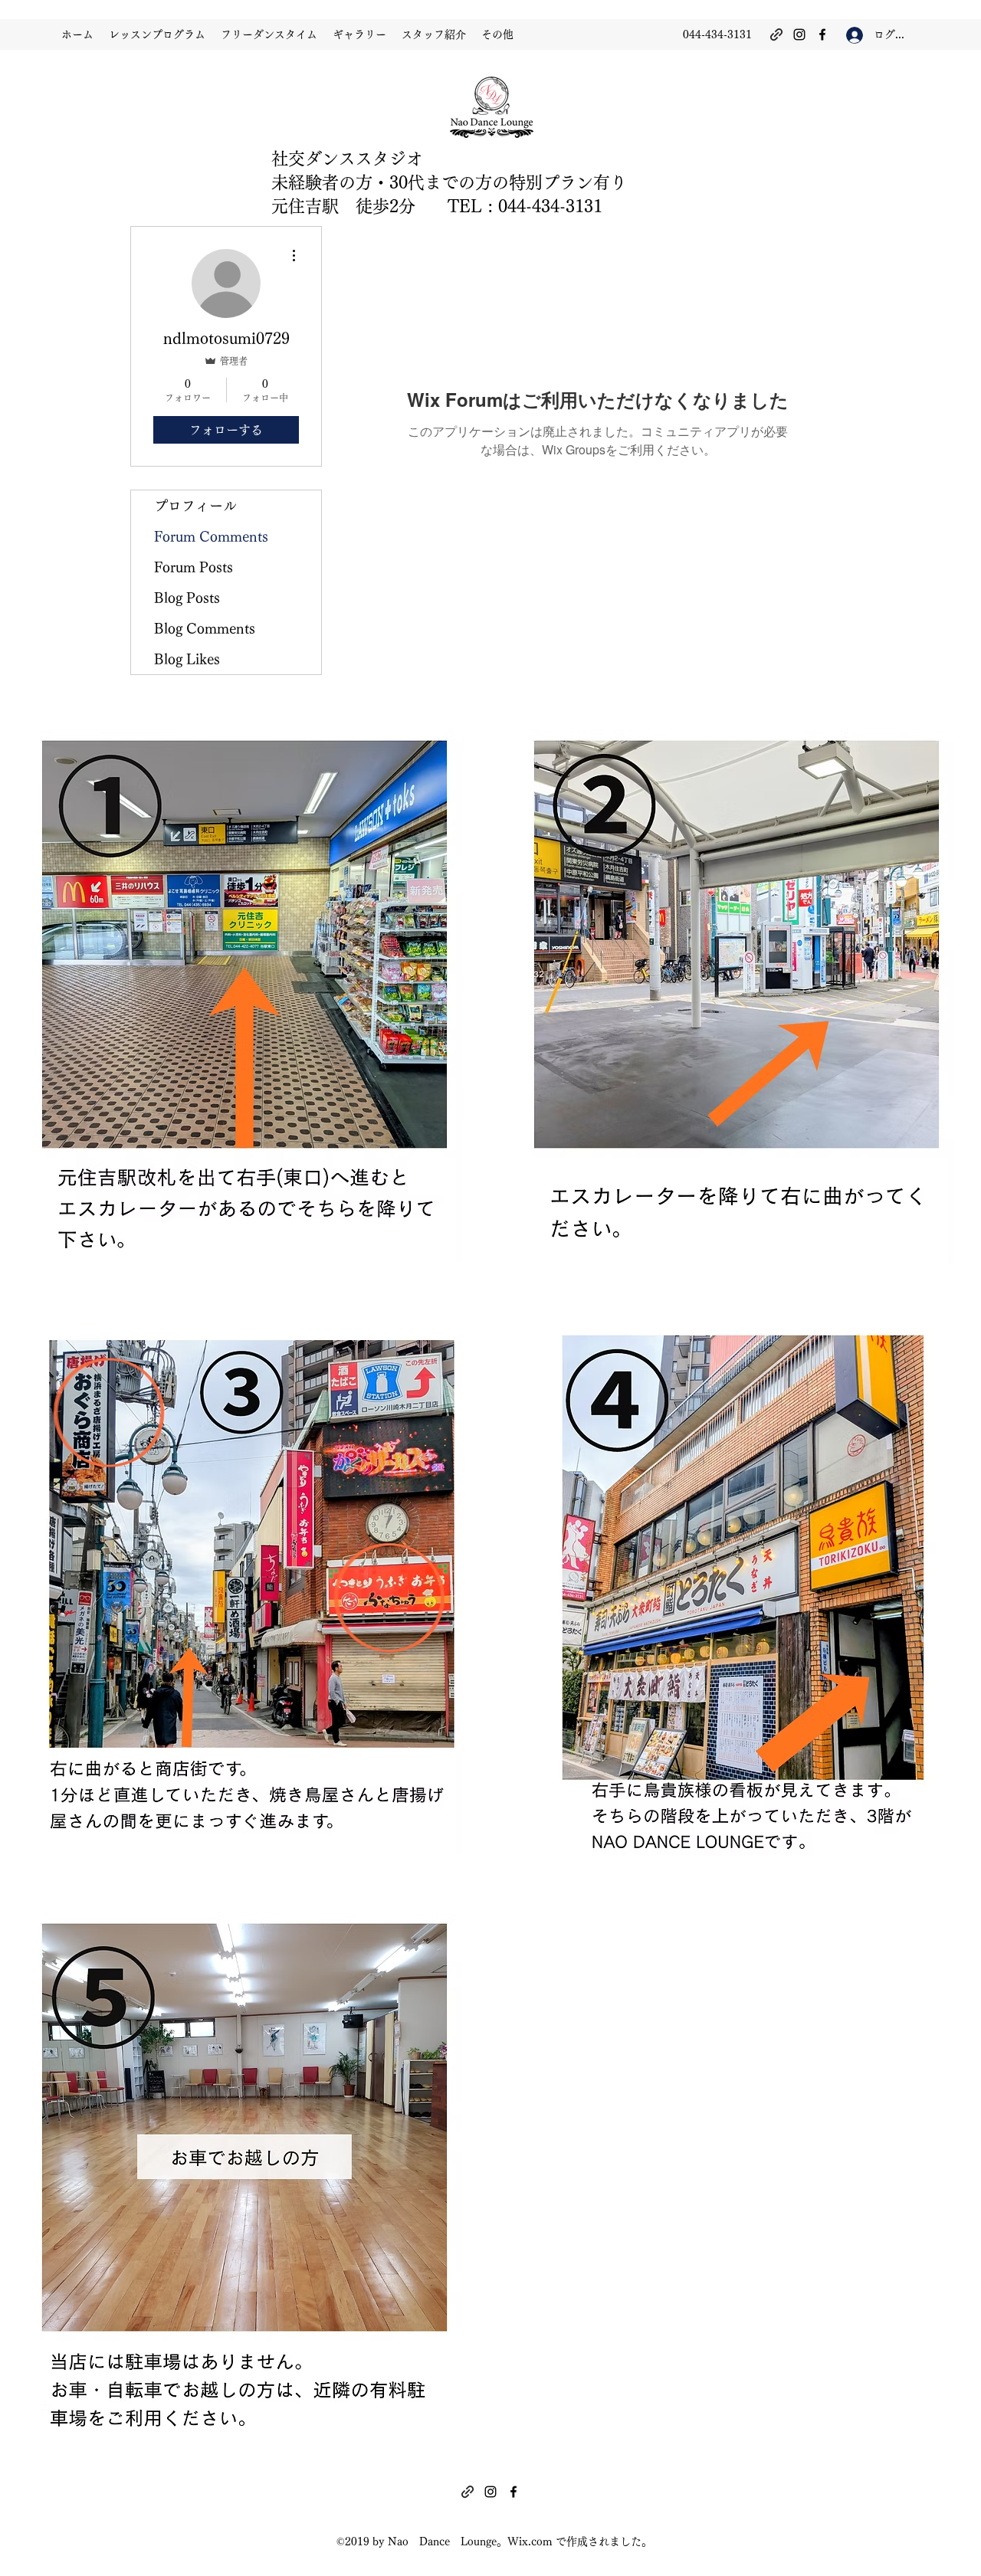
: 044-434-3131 (542, 206)
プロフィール (195, 506)
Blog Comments (205, 628)
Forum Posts (194, 567)
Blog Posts (187, 598)
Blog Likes (187, 659)
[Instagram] (799, 34)
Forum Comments (211, 536)
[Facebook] (822, 34)
